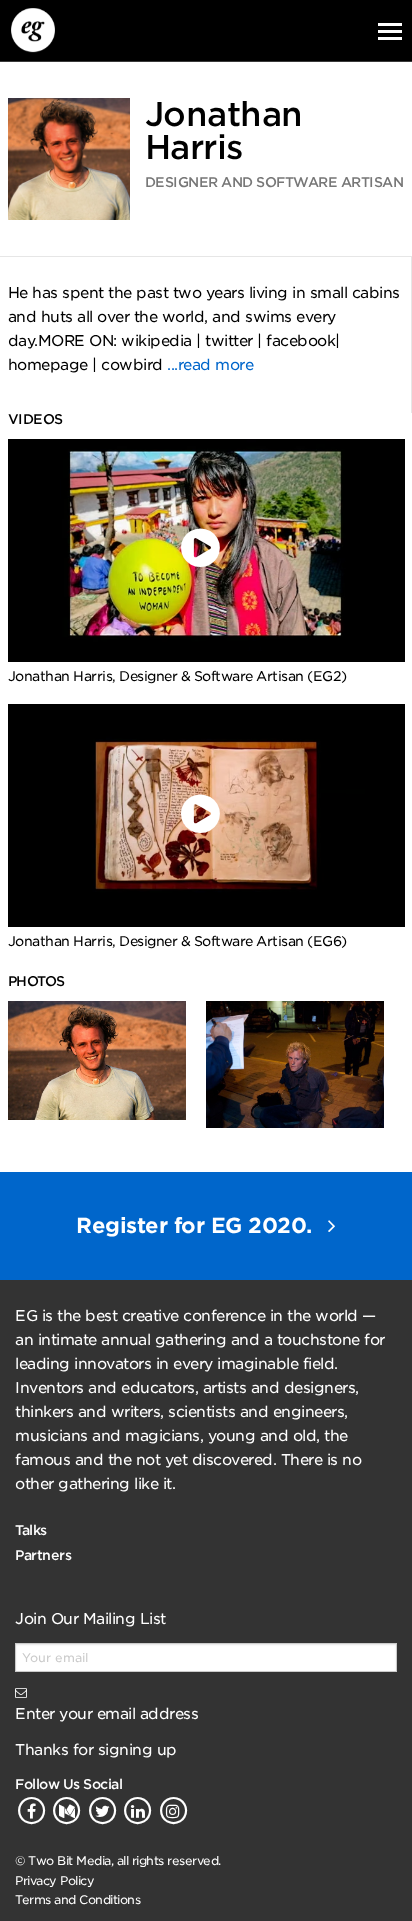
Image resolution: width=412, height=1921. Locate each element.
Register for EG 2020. (197, 1225)
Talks (31, 1530)
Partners (43, 1555)
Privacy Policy (54, 1880)
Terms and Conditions (77, 1899)
